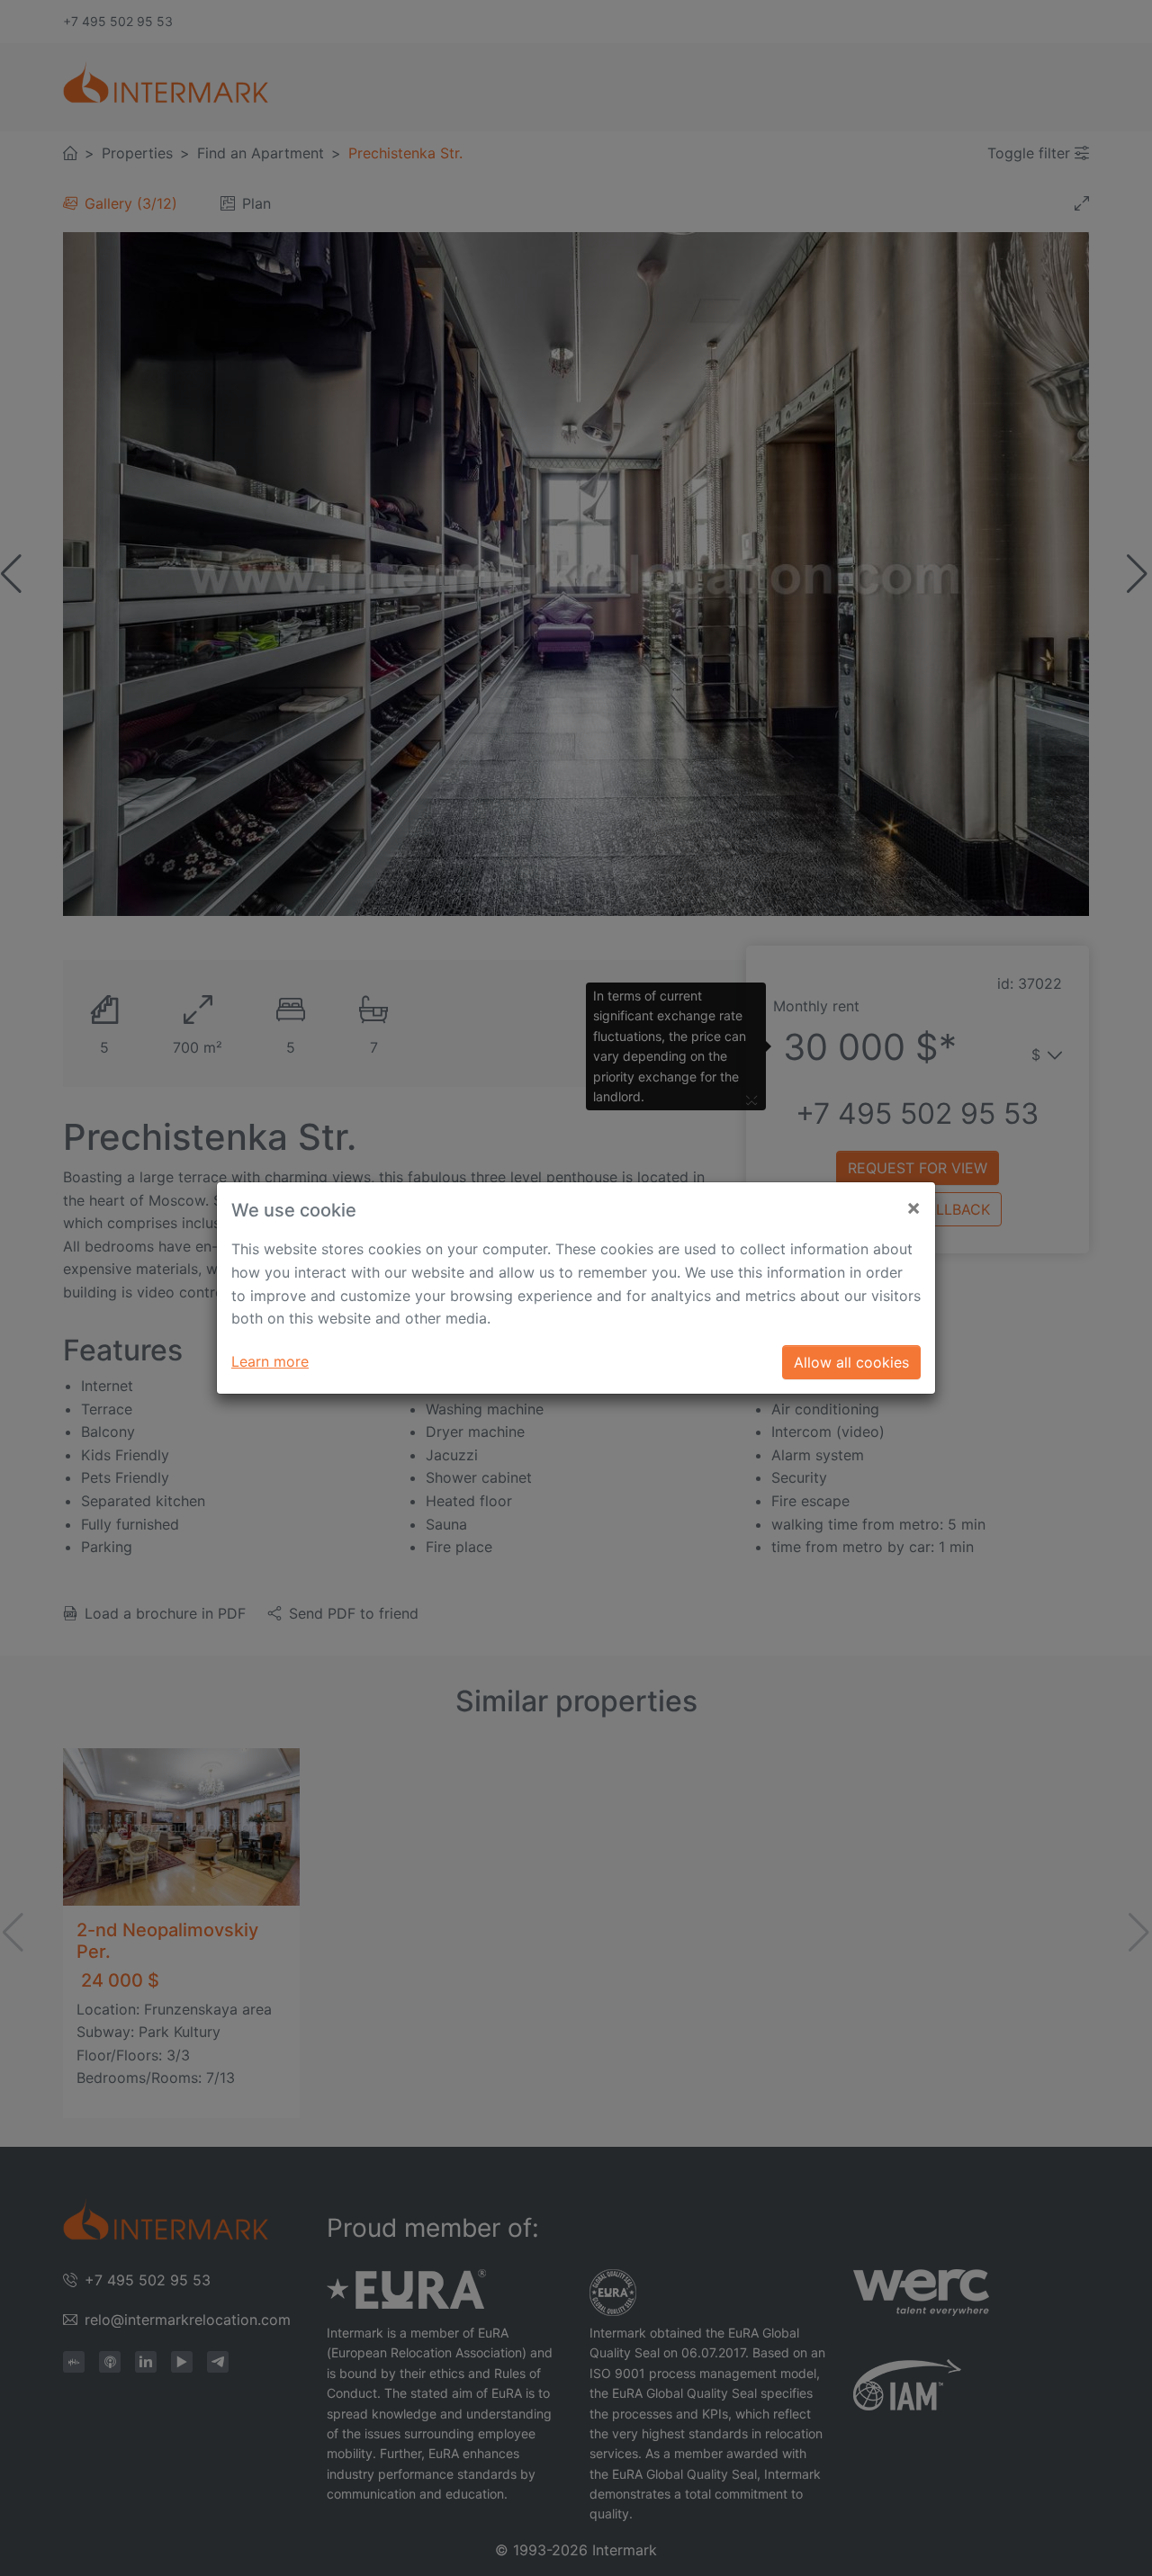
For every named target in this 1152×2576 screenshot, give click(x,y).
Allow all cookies (851, 1362)
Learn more (270, 1361)
